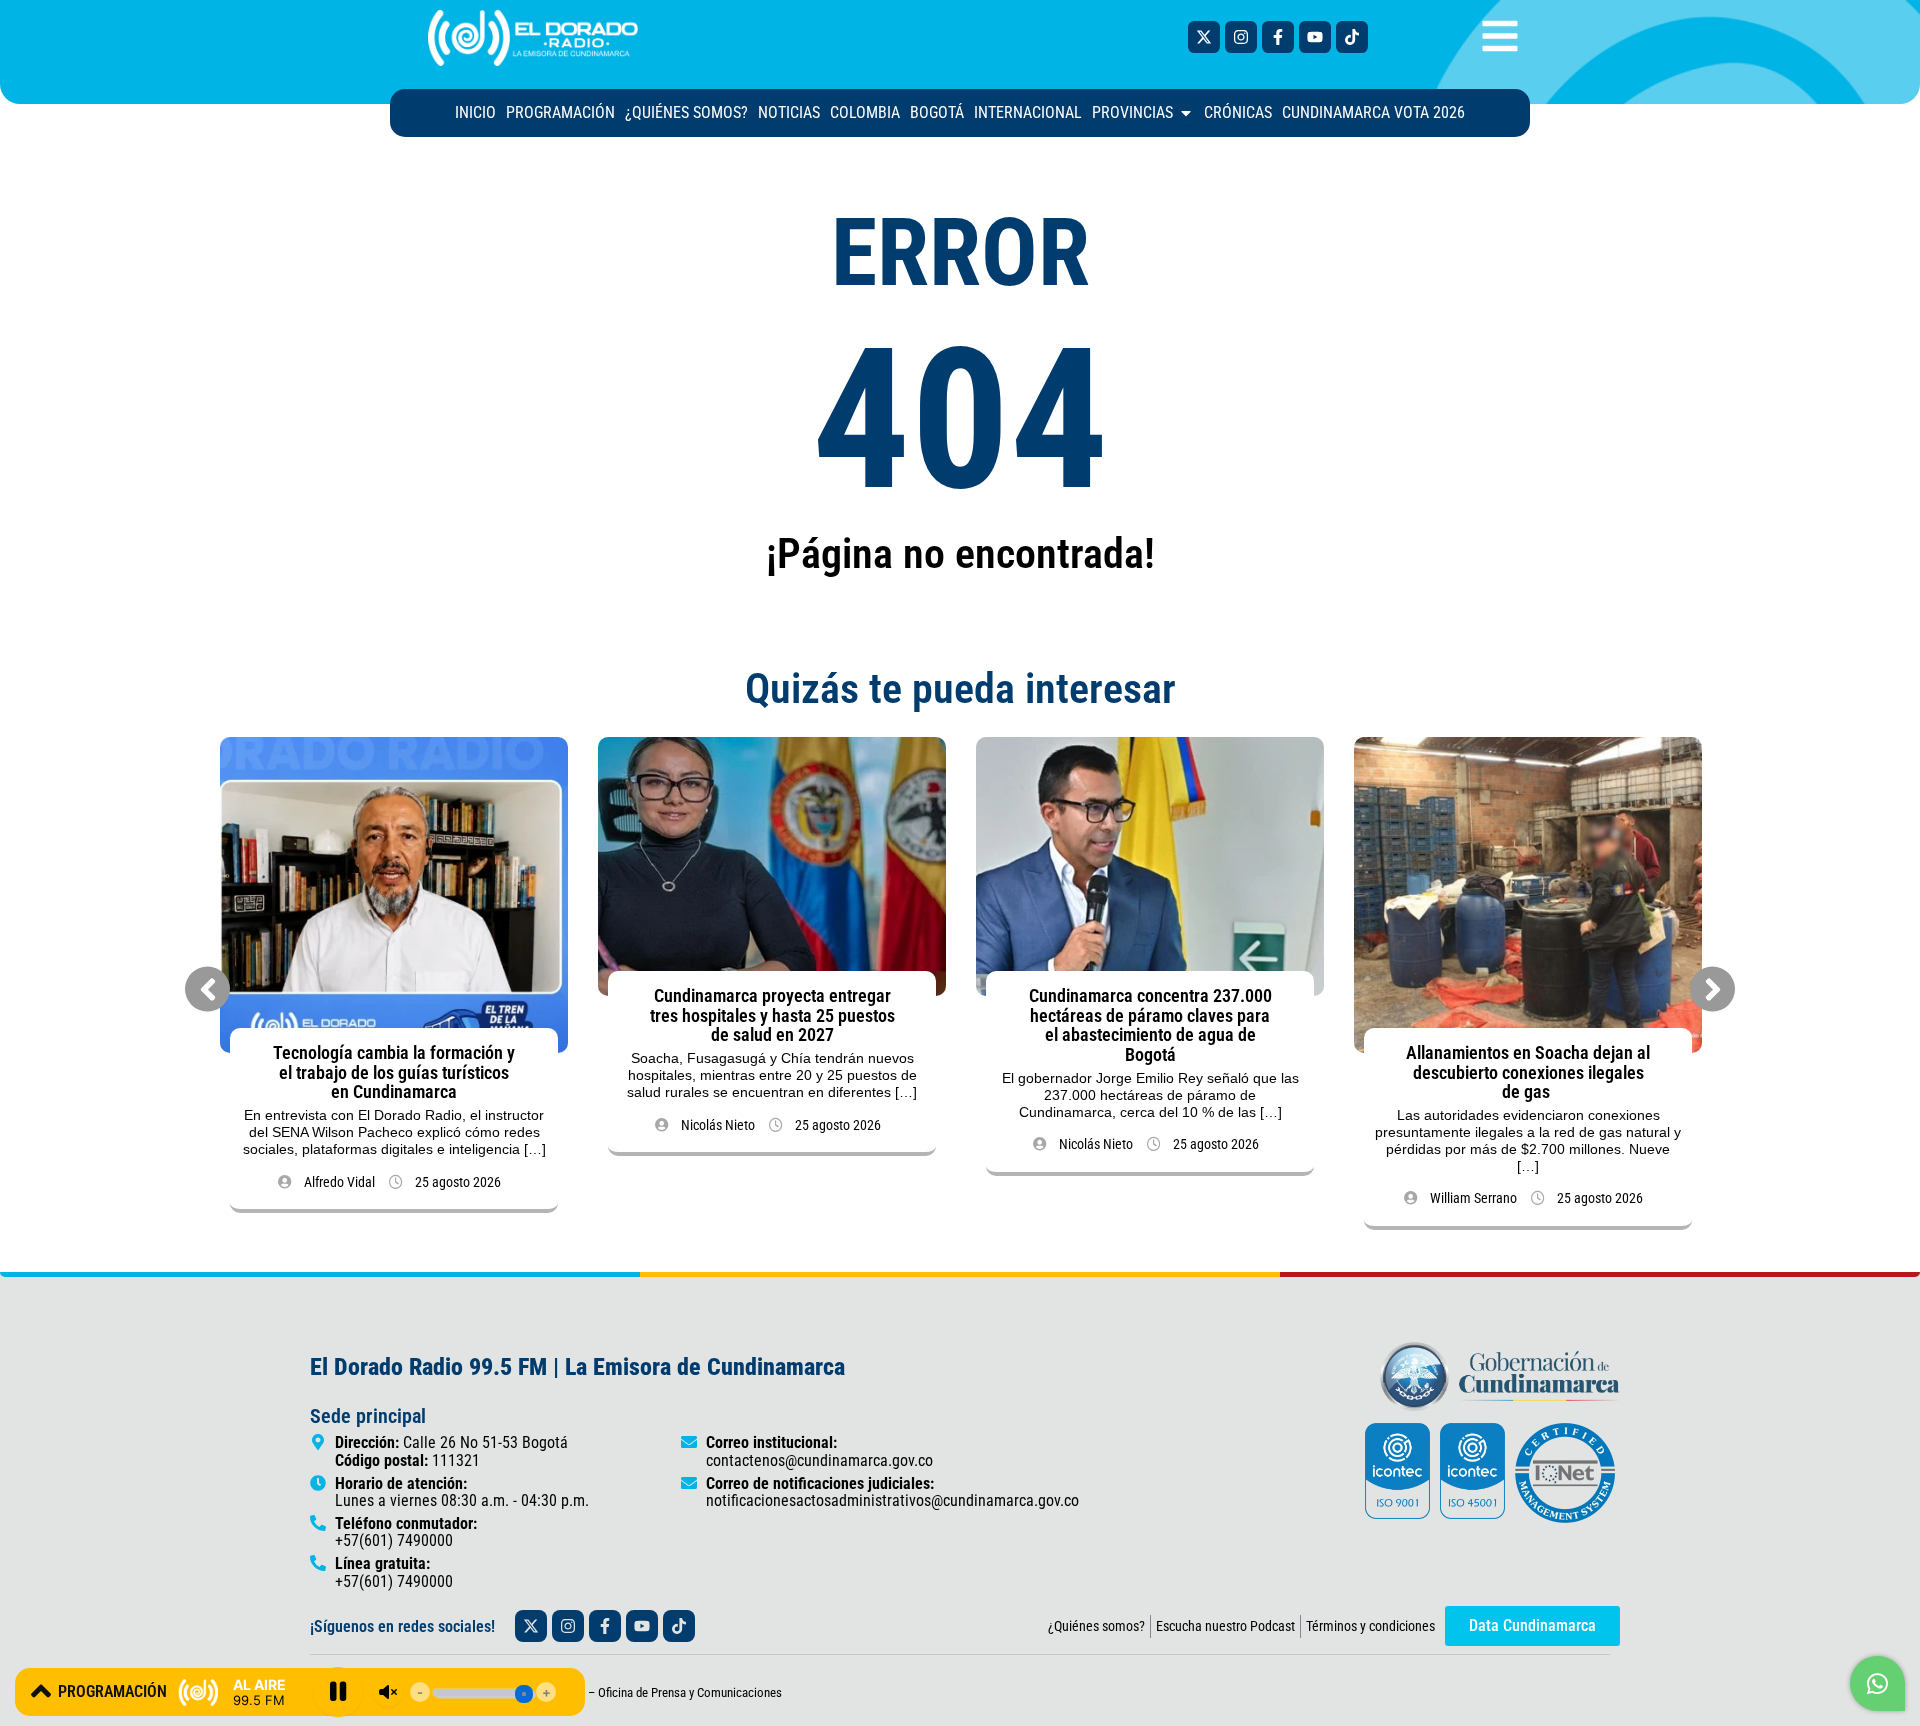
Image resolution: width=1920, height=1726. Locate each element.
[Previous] (207, 989)
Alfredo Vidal (339, 1182)
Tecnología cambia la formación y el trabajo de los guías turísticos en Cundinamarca (394, 1072)
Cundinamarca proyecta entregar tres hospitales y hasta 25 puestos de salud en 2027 (772, 1015)
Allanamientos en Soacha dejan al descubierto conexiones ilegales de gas (1528, 1072)
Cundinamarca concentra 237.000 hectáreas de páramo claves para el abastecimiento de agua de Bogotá (1150, 1025)
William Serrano (1473, 1198)
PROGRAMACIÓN (112, 1691)
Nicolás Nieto (718, 1125)
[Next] (1712, 989)
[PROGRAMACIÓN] (41, 1691)
